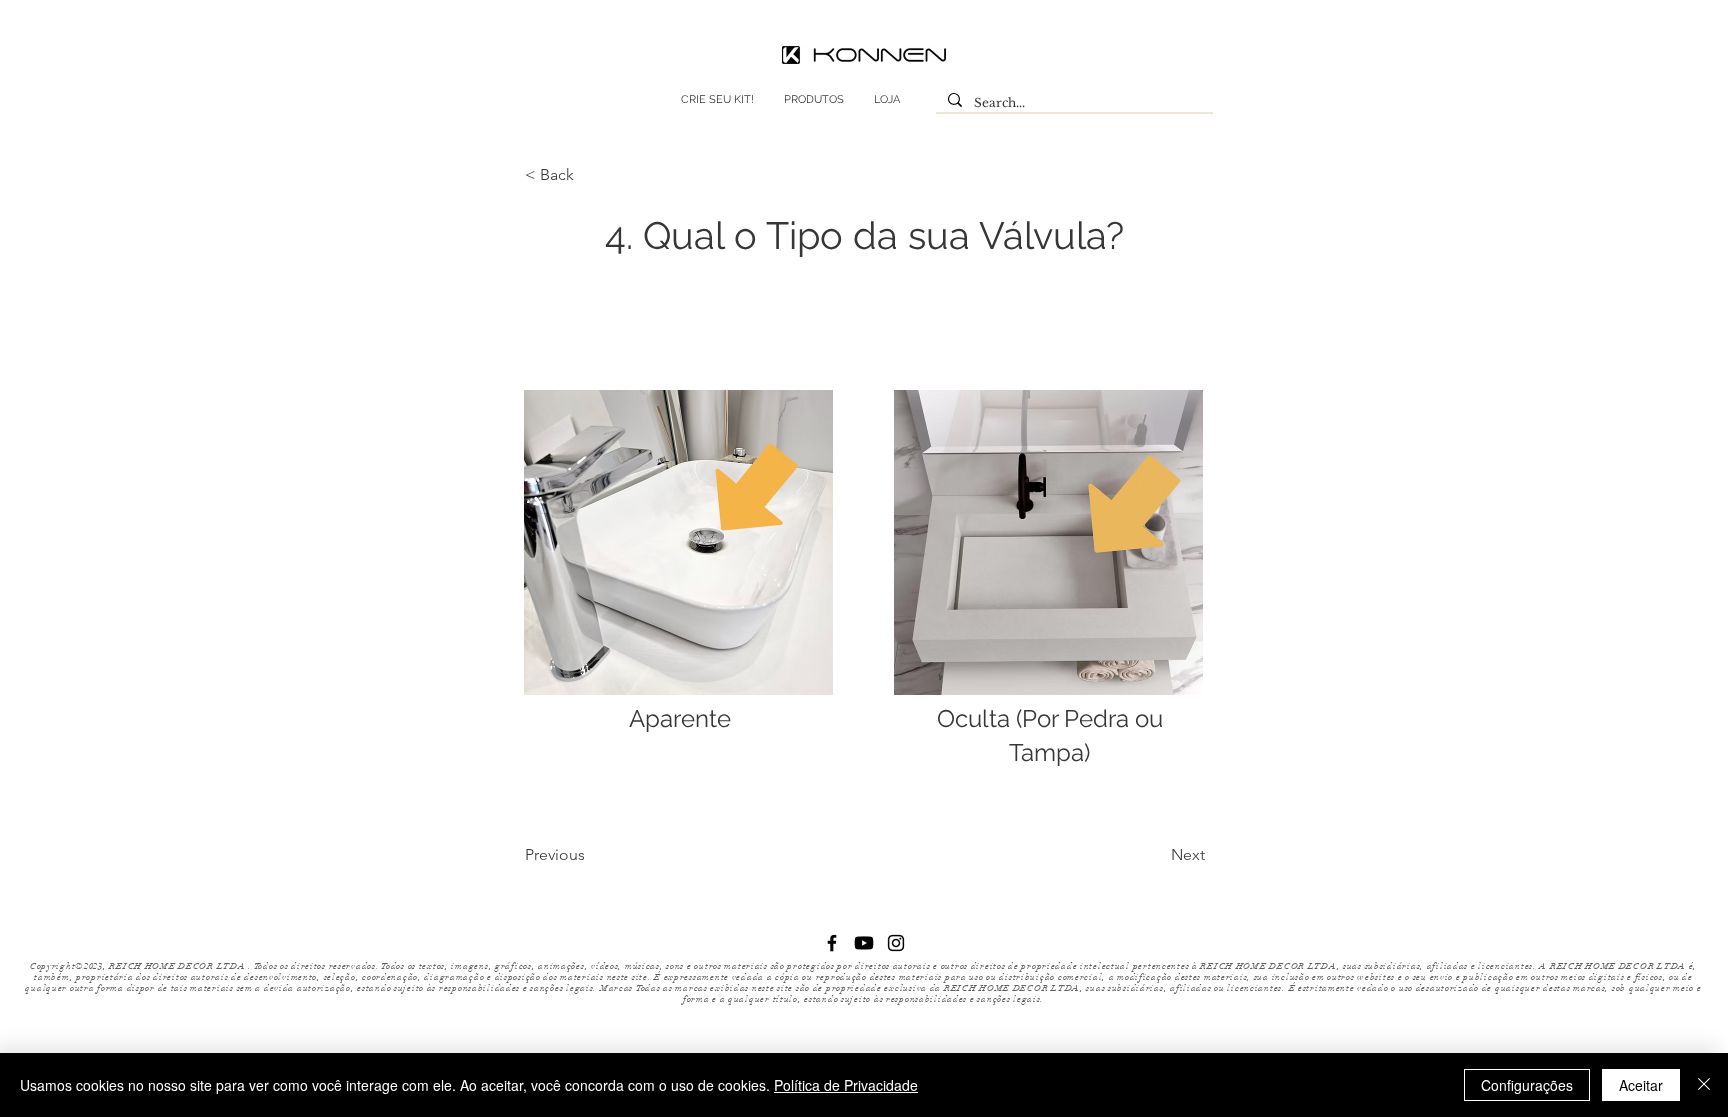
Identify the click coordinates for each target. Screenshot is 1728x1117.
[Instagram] (896, 943)
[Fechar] (1704, 1085)
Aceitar (1641, 1085)
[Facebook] (832, 943)
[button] (591, 175)
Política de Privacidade (846, 1085)
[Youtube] (864, 943)
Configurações (1527, 1085)
